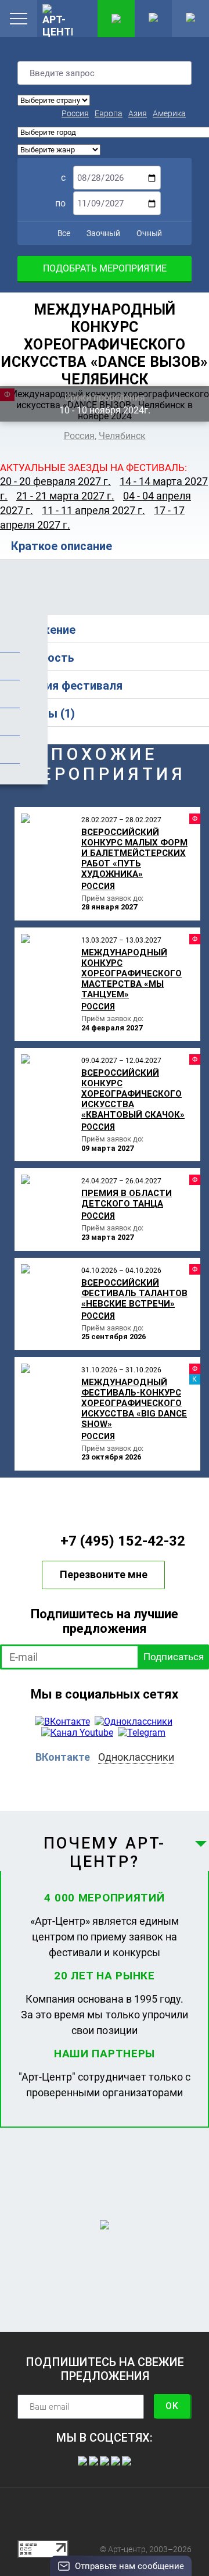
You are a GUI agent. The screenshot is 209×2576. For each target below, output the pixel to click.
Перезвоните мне (104, 1574)
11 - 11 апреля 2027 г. (93, 510)
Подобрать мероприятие (105, 268)
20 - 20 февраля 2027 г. (55, 481)
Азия (138, 113)
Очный (148, 233)
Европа (109, 113)
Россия (75, 113)
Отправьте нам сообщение (129, 2566)
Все (63, 233)
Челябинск (122, 436)
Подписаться (174, 1657)
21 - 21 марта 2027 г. (65, 496)
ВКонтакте (63, 1757)
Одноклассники (136, 1757)
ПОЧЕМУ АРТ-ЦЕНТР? (105, 1853)
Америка (169, 113)
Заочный (102, 233)
